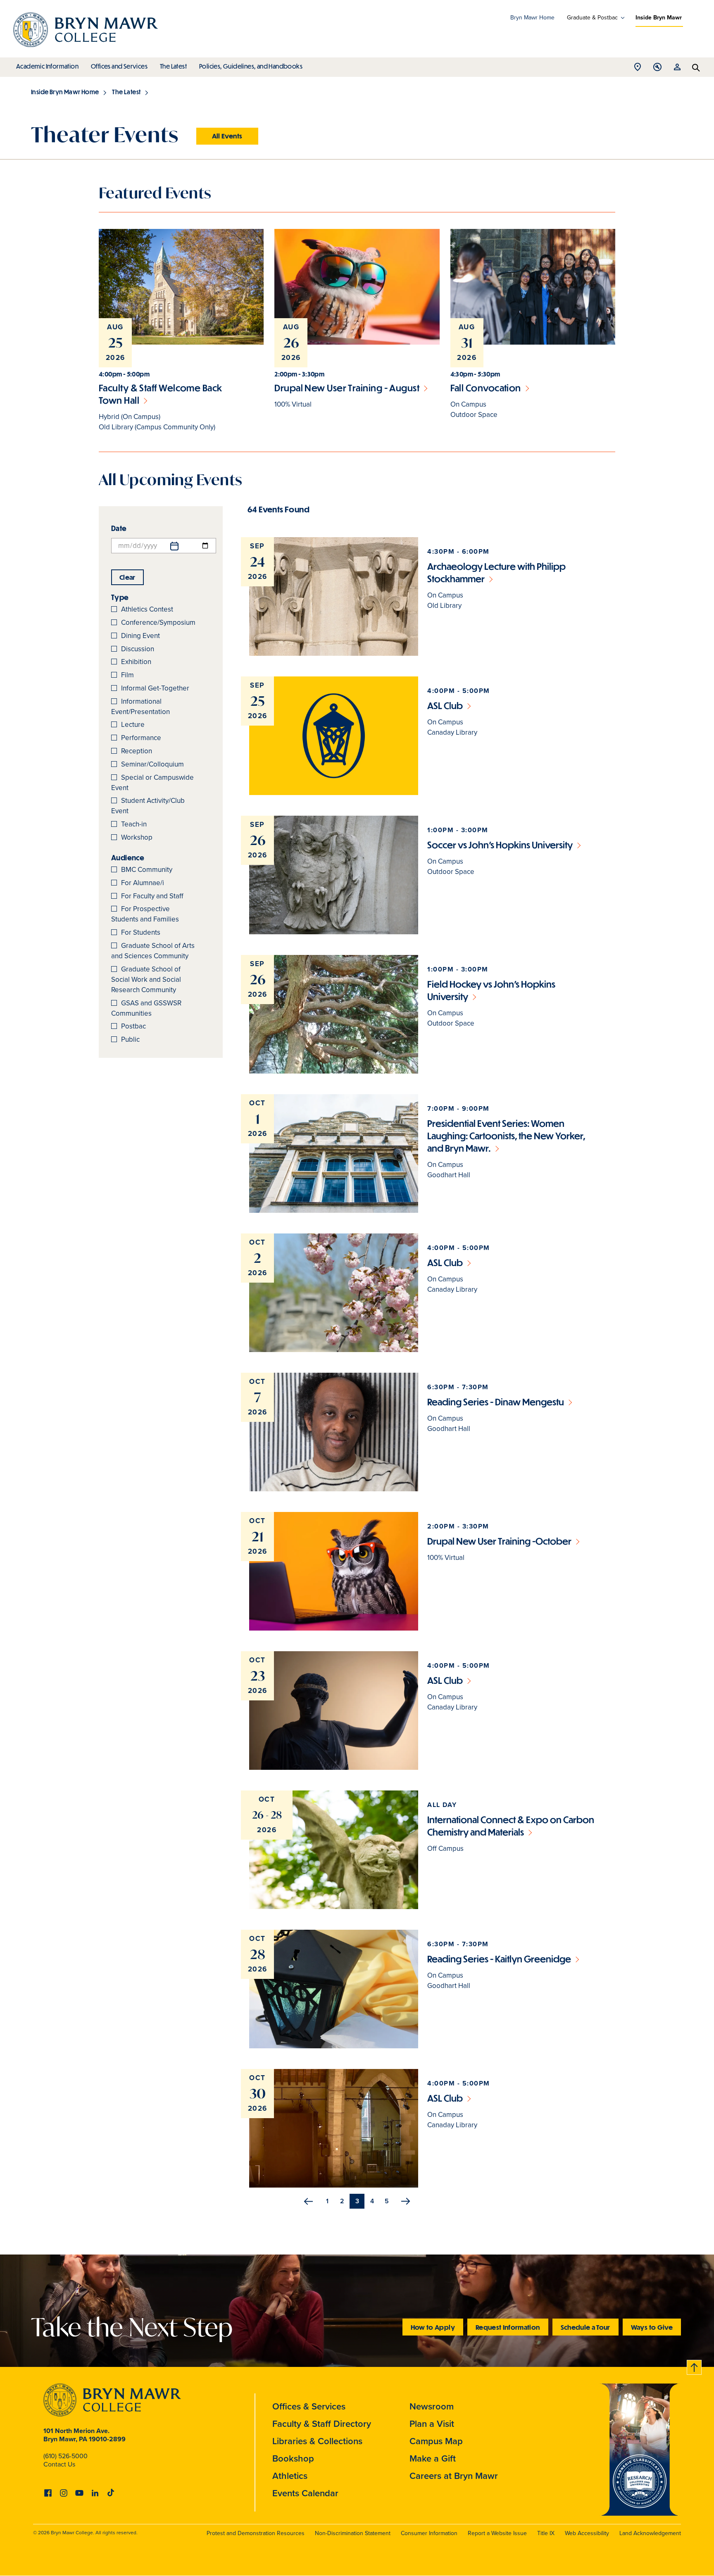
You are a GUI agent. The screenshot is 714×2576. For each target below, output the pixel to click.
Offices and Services (119, 66)
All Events (227, 136)
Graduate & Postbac (592, 18)
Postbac (133, 1026)
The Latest (173, 66)
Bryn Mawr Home (532, 18)
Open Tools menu (657, 69)
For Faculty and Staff (152, 896)
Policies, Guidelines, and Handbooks (251, 66)
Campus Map (436, 2441)
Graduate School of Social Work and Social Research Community (146, 980)
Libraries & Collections (317, 2441)
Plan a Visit (432, 2424)
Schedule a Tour (585, 2327)
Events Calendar (305, 2493)
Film (127, 675)
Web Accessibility (587, 2533)
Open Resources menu (677, 69)
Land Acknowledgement (650, 2533)
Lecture (133, 725)
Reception (137, 751)
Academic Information (47, 66)
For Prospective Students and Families (145, 914)
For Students (141, 932)
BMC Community (147, 870)
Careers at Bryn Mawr (454, 2476)
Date (119, 528)
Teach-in (134, 824)
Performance (141, 738)
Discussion (138, 649)
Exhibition (136, 662)
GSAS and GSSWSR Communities (146, 1008)
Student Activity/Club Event (148, 806)
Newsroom (432, 2406)
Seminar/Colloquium (152, 764)
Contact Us (59, 2464)
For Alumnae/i (143, 883)
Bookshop (293, 2458)
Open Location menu (638, 69)
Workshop (137, 837)
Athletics (290, 2476)
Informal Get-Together (155, 688)
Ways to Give (652, 2327)
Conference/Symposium (158, 623)
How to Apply (433, 2327)
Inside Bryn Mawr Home (65, 92)
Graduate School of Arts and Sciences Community (153, 951)
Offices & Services (309, 2406)
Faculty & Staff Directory (322, 2424)
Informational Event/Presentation (140, 707)
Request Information (508, 2327)
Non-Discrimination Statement (353, 2533)
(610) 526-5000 (65, 2456)
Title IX (546, 2533)
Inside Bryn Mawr (659, 18)
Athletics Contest (147, 609)
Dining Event (140, 636)
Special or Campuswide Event (152, 783)
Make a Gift (433, 2458)
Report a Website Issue (497, 2533)
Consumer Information (429, 2533)
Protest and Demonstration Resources (256, 2533)
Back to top (695, 2366)
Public (130, 1039)
